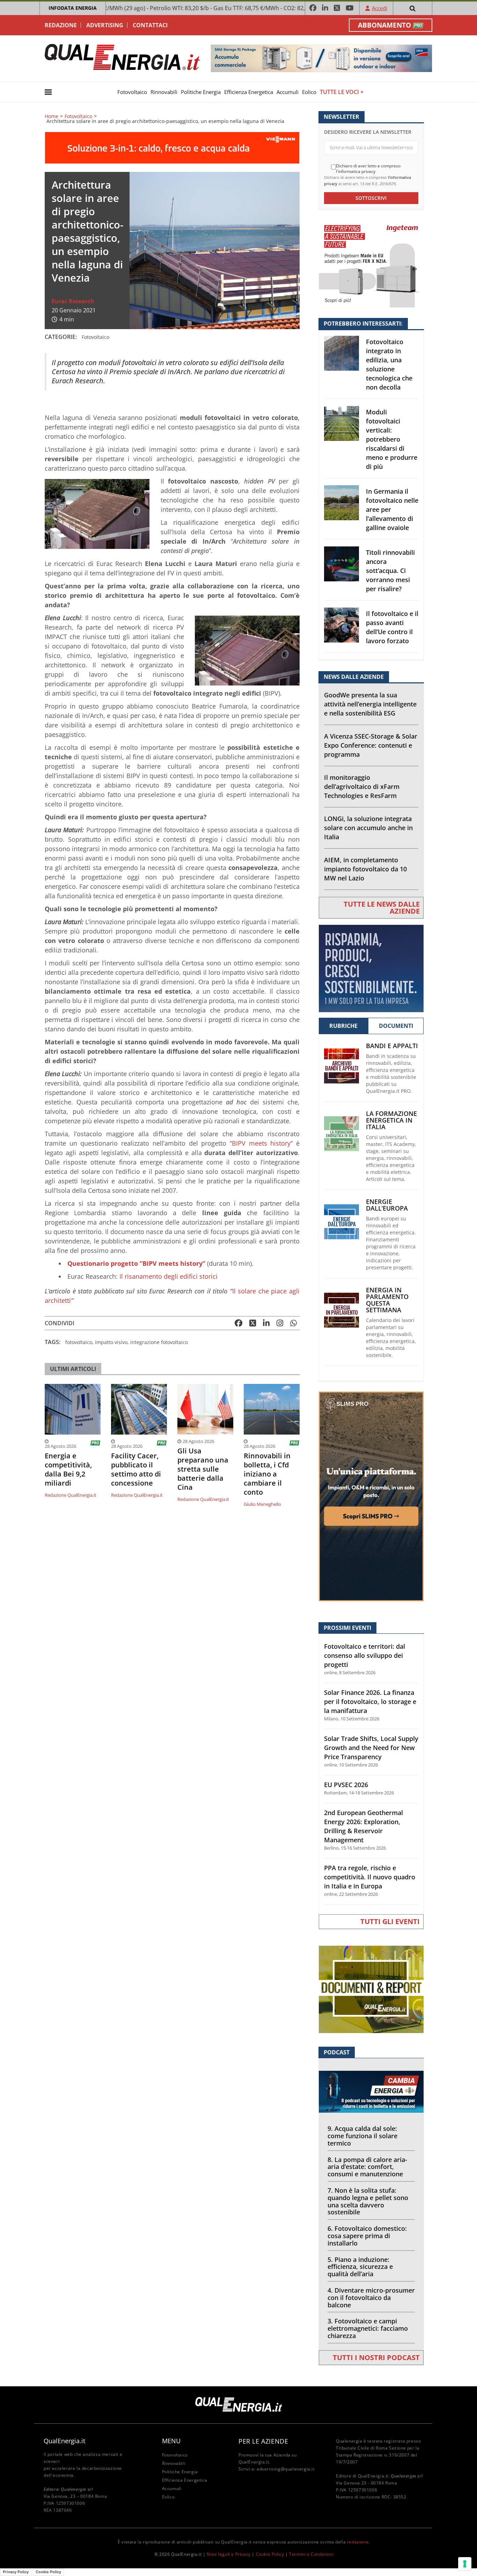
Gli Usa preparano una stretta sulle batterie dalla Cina (203, 1469)
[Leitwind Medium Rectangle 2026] (371, 968)
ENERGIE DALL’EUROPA (387, 1205)
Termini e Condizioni (311, 2554)
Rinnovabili (164, 92)
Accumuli (288, 92)
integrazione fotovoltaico (159, 1342)
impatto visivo (111, 1342)
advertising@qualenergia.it (286, 2469)
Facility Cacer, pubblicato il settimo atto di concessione (136, 1470)
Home (52, 116)
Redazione (61, 25)
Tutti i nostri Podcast (376, 2357)
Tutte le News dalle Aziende (382, 908)
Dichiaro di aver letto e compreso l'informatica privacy (368, 169)
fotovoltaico (79, 1342)
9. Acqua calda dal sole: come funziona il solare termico (362, 2136)
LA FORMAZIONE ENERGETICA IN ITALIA (391, 1120)
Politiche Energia (201, 92)
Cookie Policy (270, 2554)
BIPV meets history (261, 1143)
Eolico (309, 92)
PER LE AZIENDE (263, 2441)
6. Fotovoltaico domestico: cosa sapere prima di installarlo (367, 2236)
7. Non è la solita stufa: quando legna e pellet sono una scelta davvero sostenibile (368, 2201)
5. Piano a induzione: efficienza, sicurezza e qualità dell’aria (360, 2267)
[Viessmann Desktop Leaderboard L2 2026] (172, 147)
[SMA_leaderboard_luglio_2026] (321, 58)
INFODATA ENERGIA (73, 8)
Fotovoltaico (132, 92)
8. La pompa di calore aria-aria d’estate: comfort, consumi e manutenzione (367, 2167)
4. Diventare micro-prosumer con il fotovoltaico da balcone (371, 2298)
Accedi (380, 8)
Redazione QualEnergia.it (71, 1495)
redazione (358, 2542)
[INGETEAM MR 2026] (371, 263)
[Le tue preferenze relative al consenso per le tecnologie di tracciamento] (465, 2564)
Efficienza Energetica (249, 92)
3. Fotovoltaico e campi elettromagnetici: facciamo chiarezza (368, 2328)
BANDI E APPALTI (392, 1046)
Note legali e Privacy (229, 2554)
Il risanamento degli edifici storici (168, 1276)
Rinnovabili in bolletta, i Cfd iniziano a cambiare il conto (267, 1474)
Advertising (105, 25)
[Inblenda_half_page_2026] (371, 1496)
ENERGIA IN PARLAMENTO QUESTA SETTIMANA (387, 1300)
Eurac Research (73, 301)
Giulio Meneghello (262, 1504)
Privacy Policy (16, 2572)
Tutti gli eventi (390, 1921)
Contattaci (150, 25)
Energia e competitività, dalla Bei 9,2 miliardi (68, 1470)
